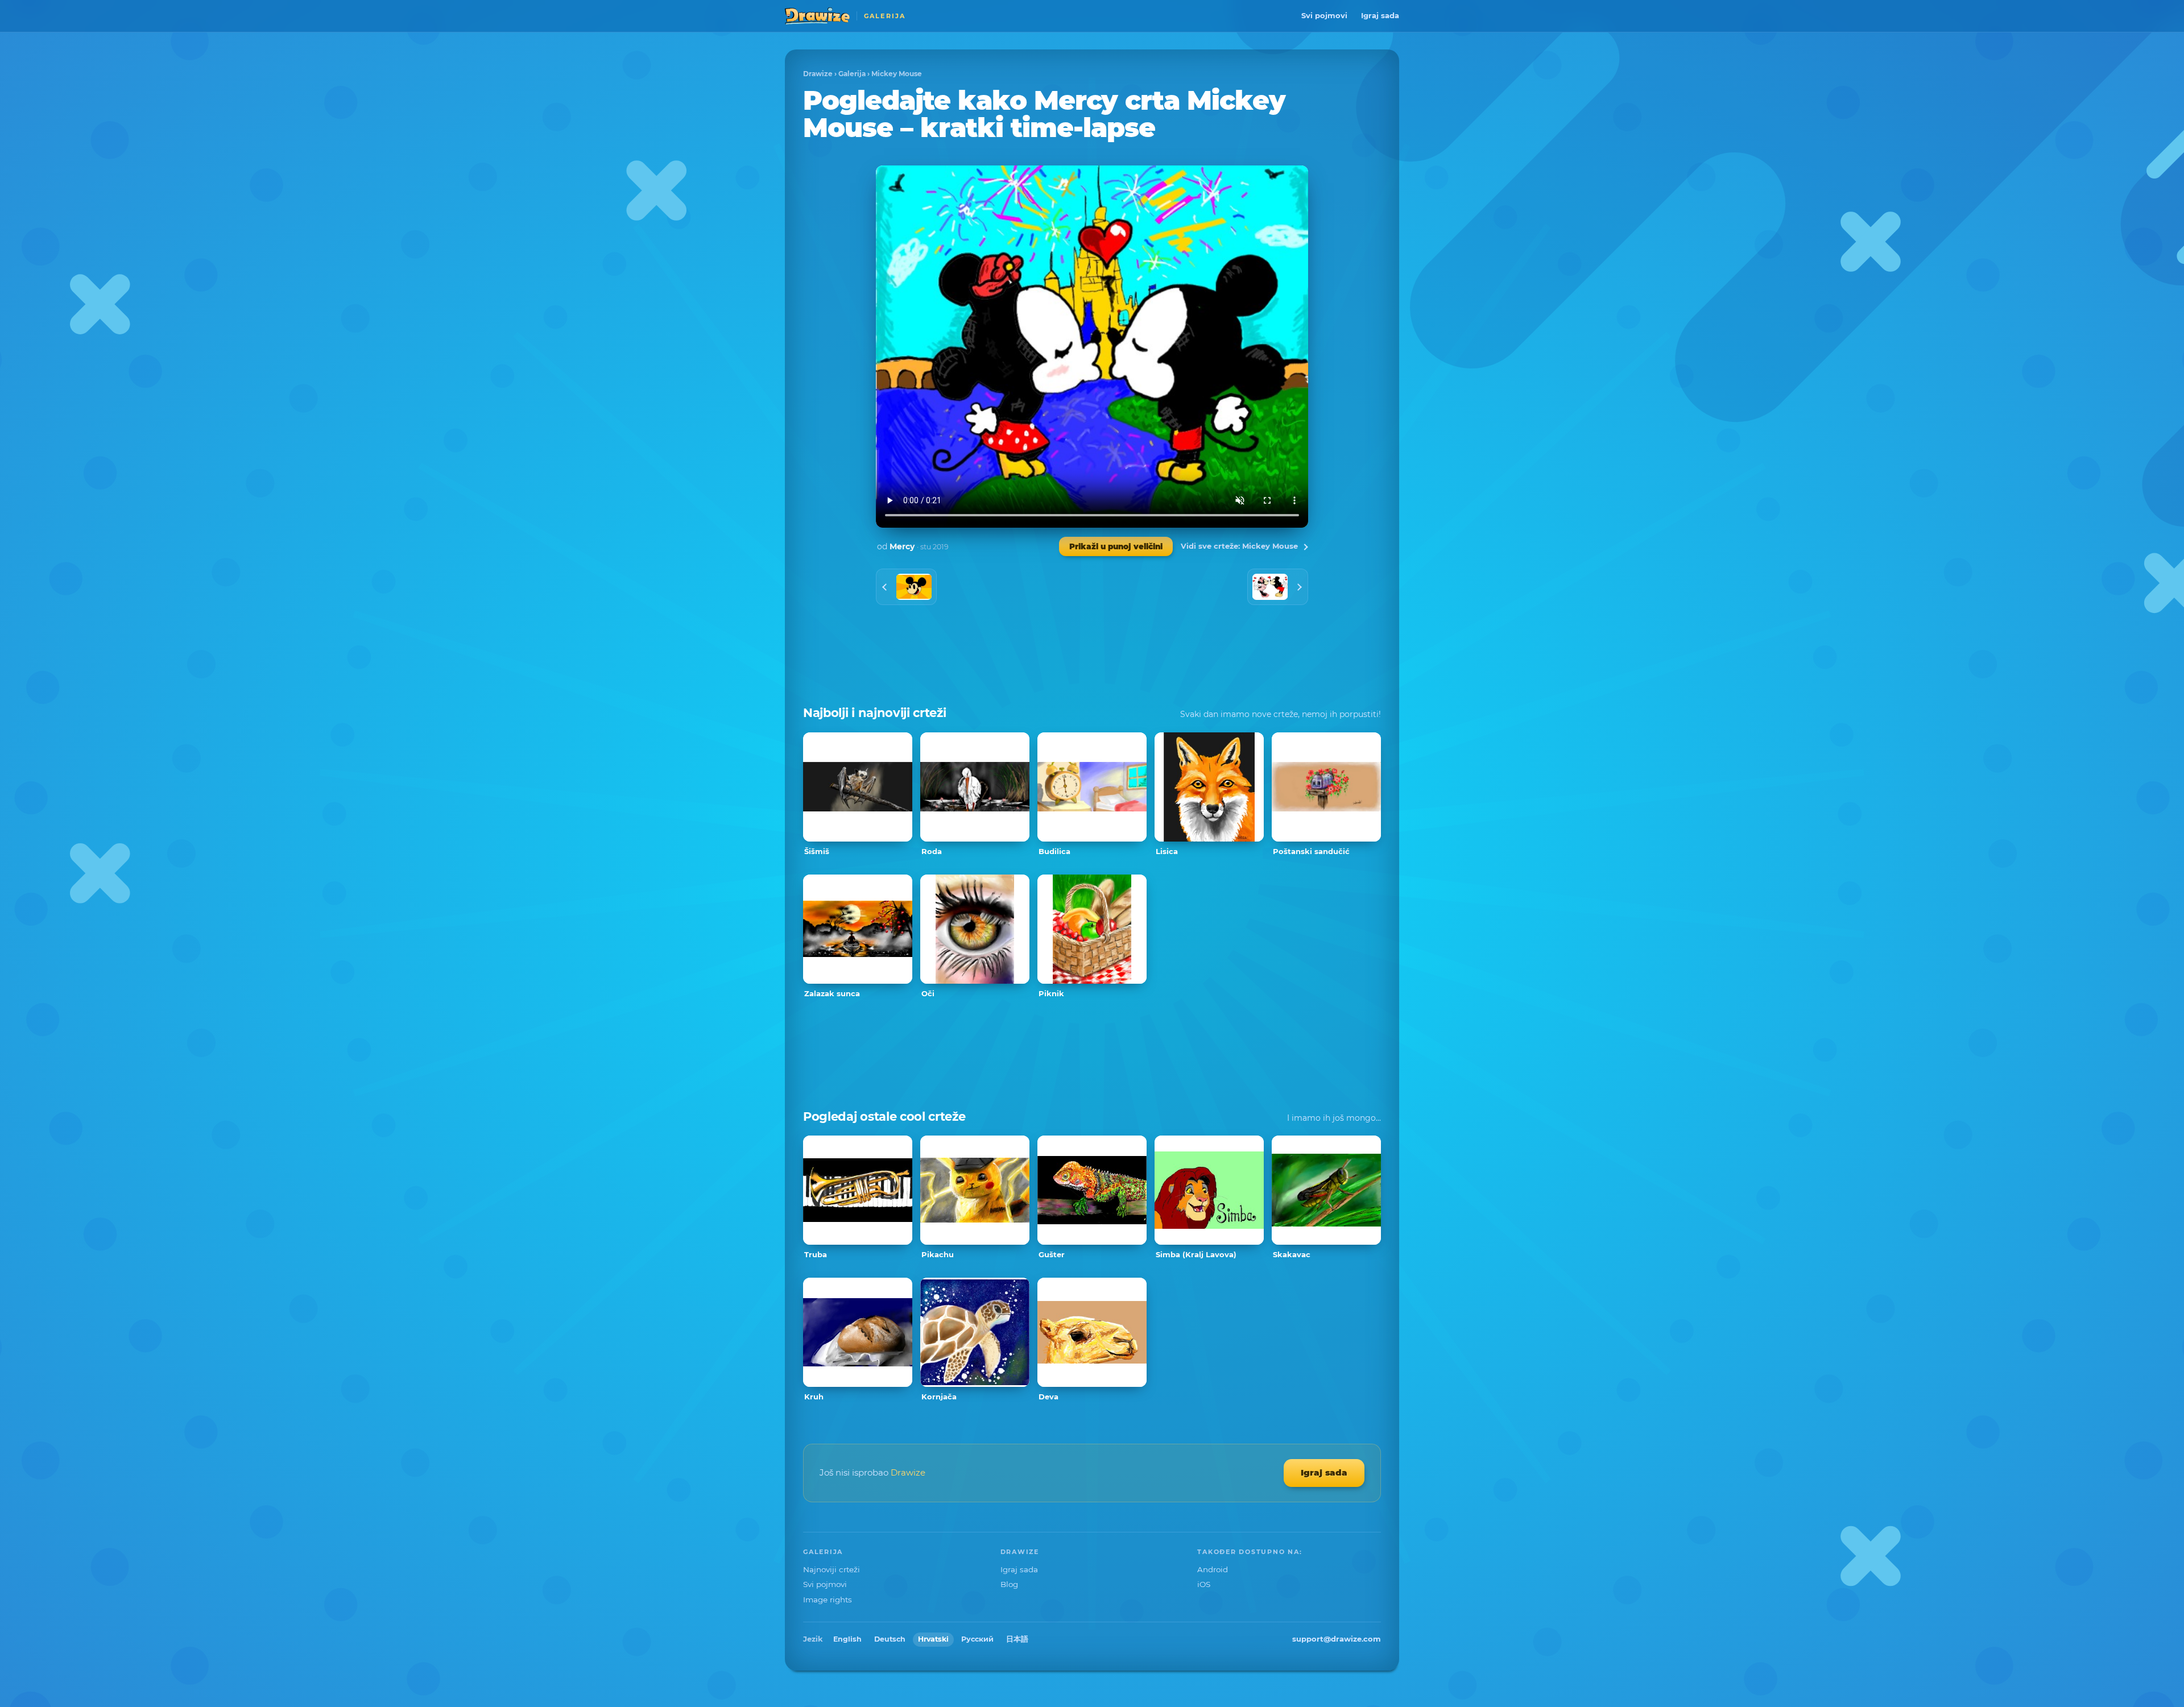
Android (1213, 1569)
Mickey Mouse (897, 74)
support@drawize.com (1337, 1639)
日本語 (1017, 1639)
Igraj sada (1380, 15)
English (847, 1639)
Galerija (852, 74)
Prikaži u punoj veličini (1116, 546)
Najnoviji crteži (832, 1569)
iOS (1204, 1584)
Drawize (818, 74)
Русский (977, 1639)
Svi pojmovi (1324, 15)
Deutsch (890, 1639)
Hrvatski (933, 1639)
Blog (1009, 1584)
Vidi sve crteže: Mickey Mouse (1239, 546)
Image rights (828, 1600)
